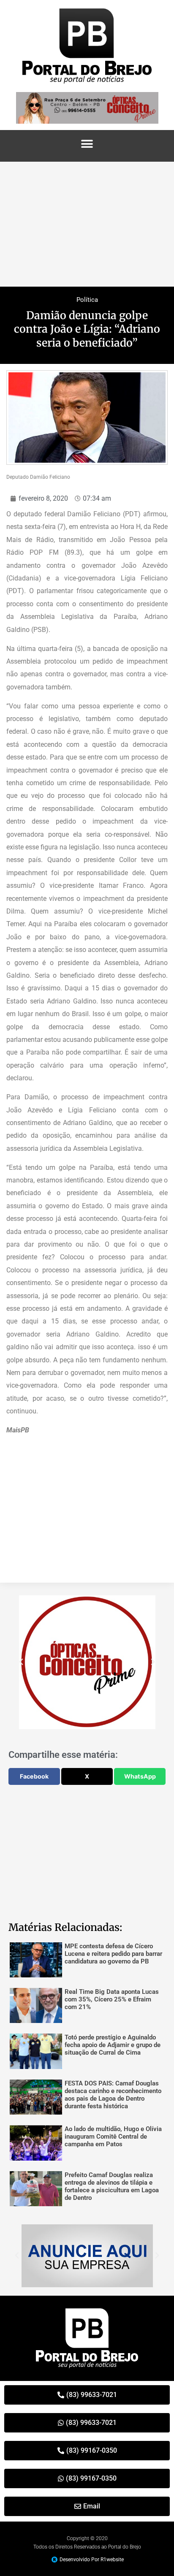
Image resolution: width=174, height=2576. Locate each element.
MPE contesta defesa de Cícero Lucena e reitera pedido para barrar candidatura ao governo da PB (113, 1954)
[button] (87, 144)
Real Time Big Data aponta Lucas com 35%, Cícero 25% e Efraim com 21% (112, 1999)
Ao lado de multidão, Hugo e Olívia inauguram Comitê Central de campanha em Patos (113, 2137)
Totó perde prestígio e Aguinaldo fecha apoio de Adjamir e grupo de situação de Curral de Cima (113, 2045)
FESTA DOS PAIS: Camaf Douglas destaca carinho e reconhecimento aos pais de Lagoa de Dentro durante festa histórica (113, 2095)
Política (87, 300)
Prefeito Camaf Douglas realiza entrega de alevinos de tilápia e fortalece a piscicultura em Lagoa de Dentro (112, 2186)
